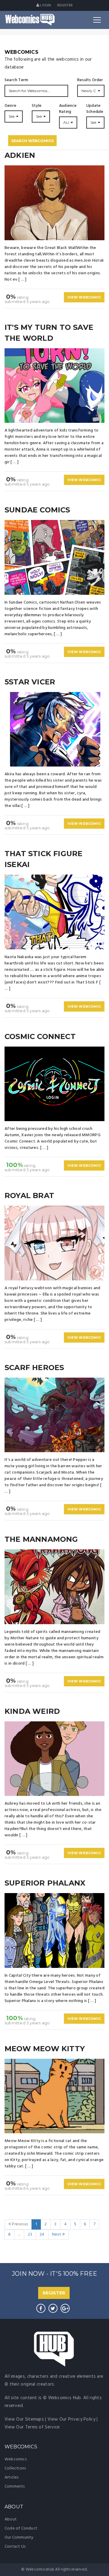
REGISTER (54, 2293)
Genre (10, 106)
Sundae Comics (37, 510)
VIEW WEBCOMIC (84, 297)
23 (30, 2235)
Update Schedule (95, 109)
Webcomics (16, 2459)
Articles (12, 2477)
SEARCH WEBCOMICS (32, 141)
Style (37, 106)
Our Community (19, 2538)
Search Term (16, 80)
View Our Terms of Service (32, 2427)
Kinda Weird (32, 1711)
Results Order (90, 80)
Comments (15, 2487)
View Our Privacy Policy (71, 2419)
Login (45, 5)
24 (42, 2235)
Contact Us (15, 2547)
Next (57, 2235)
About (11, 2519)
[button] (91, 91)
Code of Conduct (21, 2528)
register (65, 5)
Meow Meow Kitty (45, 2049)
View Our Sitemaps (24, 2419)
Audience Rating (68, 109)
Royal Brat (29, 1196)
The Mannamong (41, 1539)
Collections (15, 2468)
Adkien (20, 155)
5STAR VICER (30, 682)
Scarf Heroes (34, 1368)
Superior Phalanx (45, 1883)
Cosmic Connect (40, 1036)
